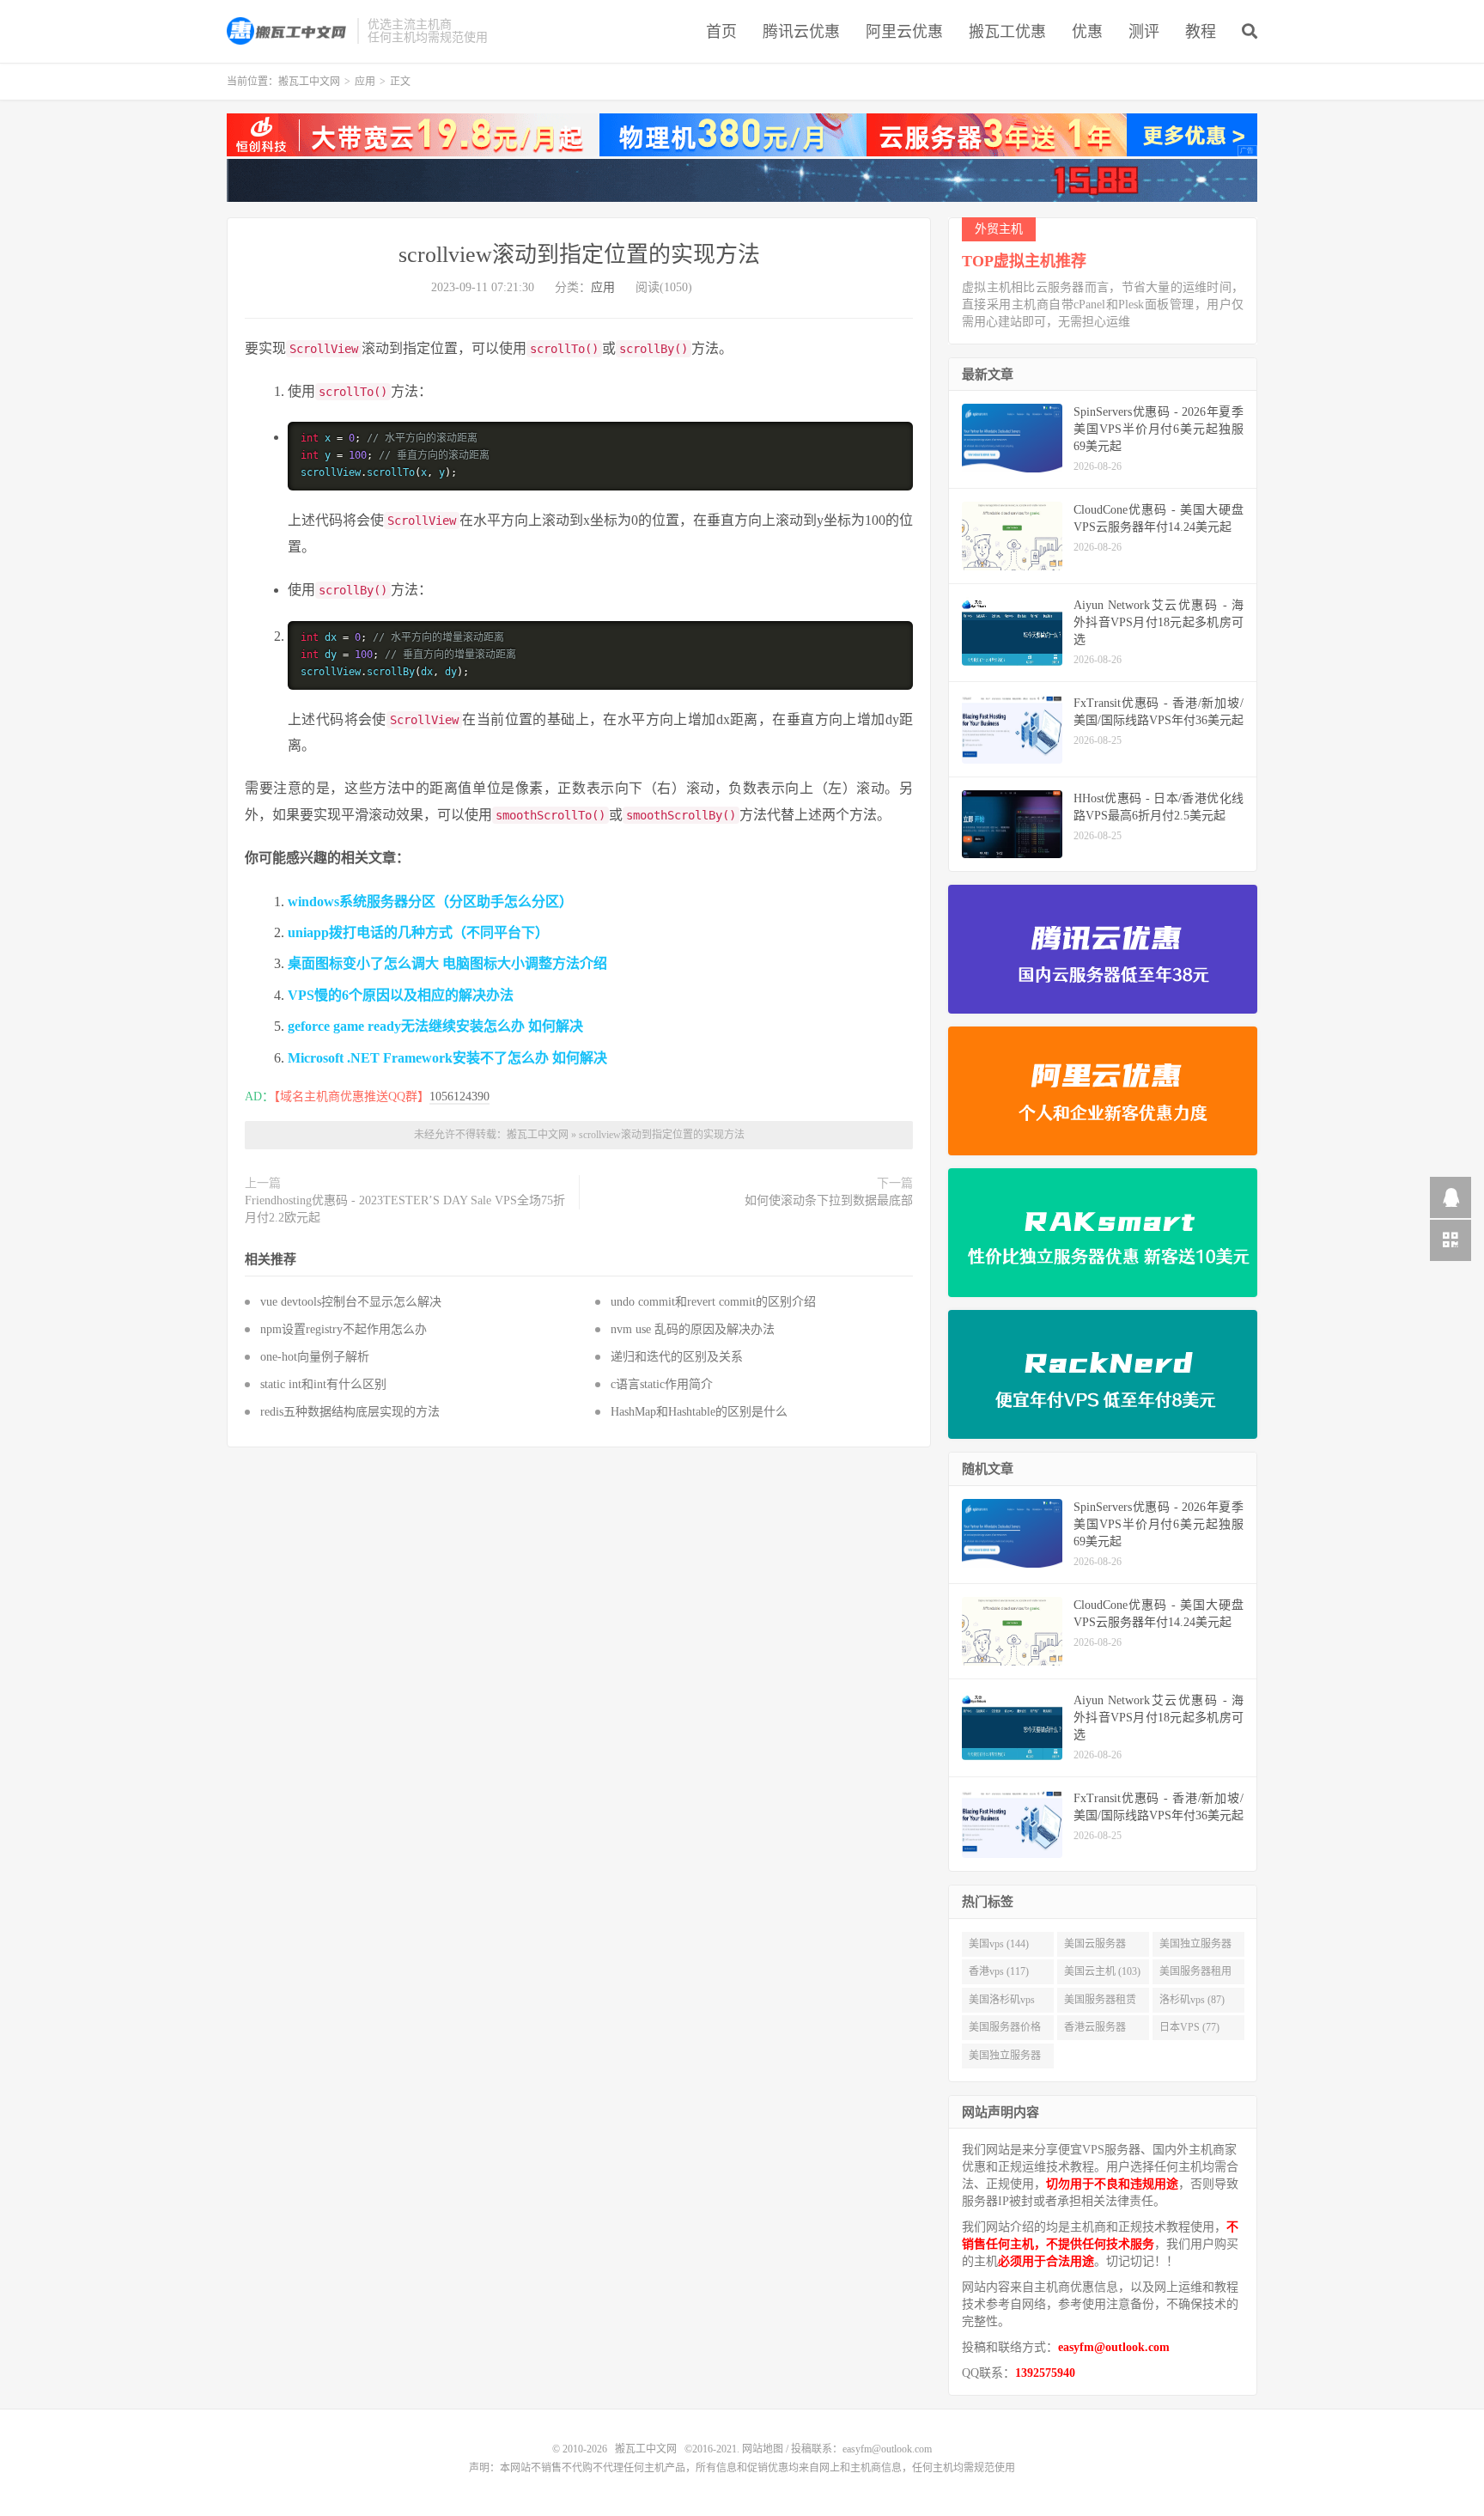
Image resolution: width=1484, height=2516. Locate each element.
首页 (721, 32)
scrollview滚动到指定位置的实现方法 (579, 255)
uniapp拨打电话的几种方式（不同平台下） (418, 932)
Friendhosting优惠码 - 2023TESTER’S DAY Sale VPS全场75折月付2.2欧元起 (405, 1209)
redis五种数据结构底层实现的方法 (350, 1412)
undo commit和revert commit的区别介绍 (713, 1302)
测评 (1144, 32)
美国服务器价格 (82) (1005, 2031)
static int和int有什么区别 (323, 1384)
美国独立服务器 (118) (1195, 1947)
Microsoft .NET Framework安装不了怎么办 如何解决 (447, 1058)
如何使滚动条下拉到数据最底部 (829, 1200)
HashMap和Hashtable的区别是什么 (699, 1412)
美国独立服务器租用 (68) (1005, 2059)
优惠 (1087, 32)
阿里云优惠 (904, 32)
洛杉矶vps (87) (1192, 2000)
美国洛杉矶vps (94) (1002, 2003)
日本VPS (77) (1189, 2027)
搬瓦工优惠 (1007, 32)
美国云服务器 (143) (1095, 1947)
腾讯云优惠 (801, 32)
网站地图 (763, 2449)
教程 (1201, 32)
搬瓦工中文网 (288, 31)
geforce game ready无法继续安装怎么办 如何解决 (435, 1026)
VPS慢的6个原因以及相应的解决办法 (401, 995)
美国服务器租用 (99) (1195, 1975)
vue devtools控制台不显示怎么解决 (351, 1302)
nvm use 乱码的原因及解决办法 (693, 1329)
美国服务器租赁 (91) (1100, 2003)
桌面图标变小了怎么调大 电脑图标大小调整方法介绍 (447, 963)
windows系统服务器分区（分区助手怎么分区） (430, 902)
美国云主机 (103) (1102, 1971)
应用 (365, 82)
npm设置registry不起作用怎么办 (344, 1329)
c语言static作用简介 (662, 1384)
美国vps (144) (999, 1944)
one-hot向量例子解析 (315, 1357)
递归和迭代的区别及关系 (677, 1357)
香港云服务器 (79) (1095, 2031)
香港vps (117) (999, 1971)
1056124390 (459, 1097)
